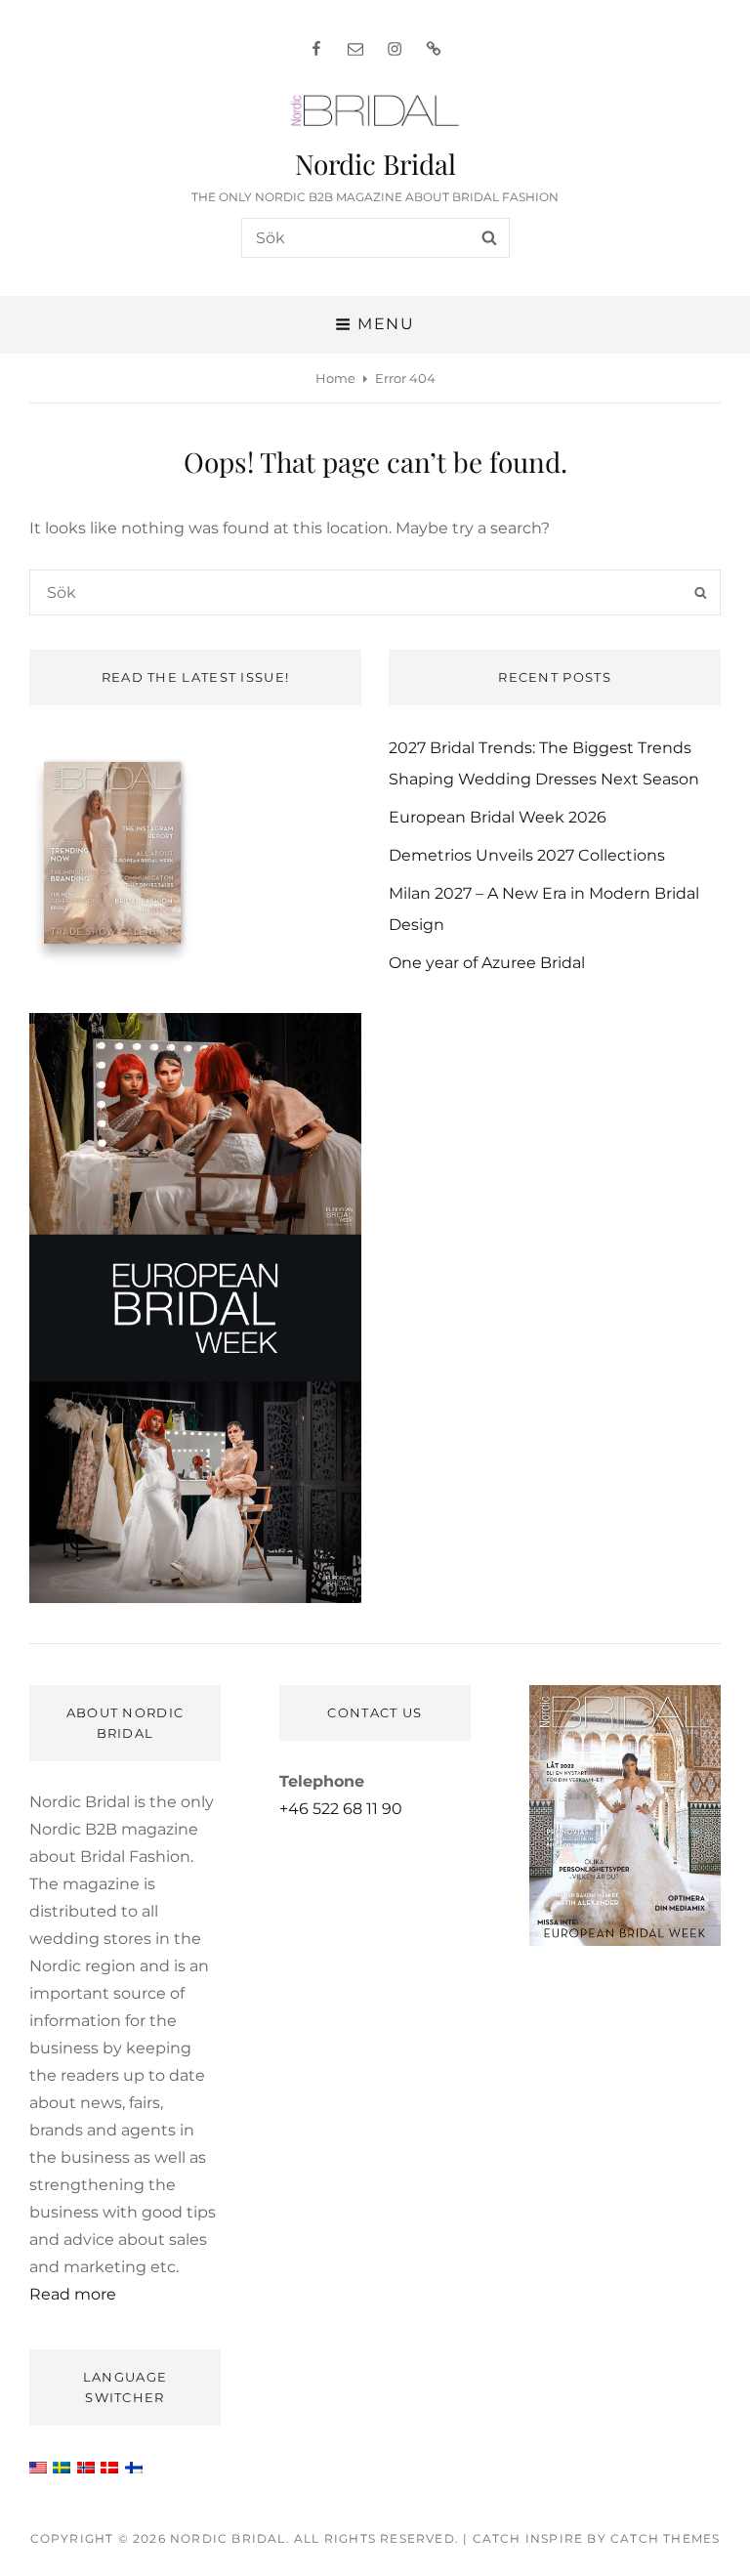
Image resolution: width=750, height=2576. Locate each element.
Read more (73, 2294)
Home (335, 378)
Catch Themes (665, 2538)
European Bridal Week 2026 (498, 817)
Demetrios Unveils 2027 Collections (527, 855)
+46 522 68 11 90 (341, 1809)
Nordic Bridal (375, 164)
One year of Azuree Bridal (487, 963)
